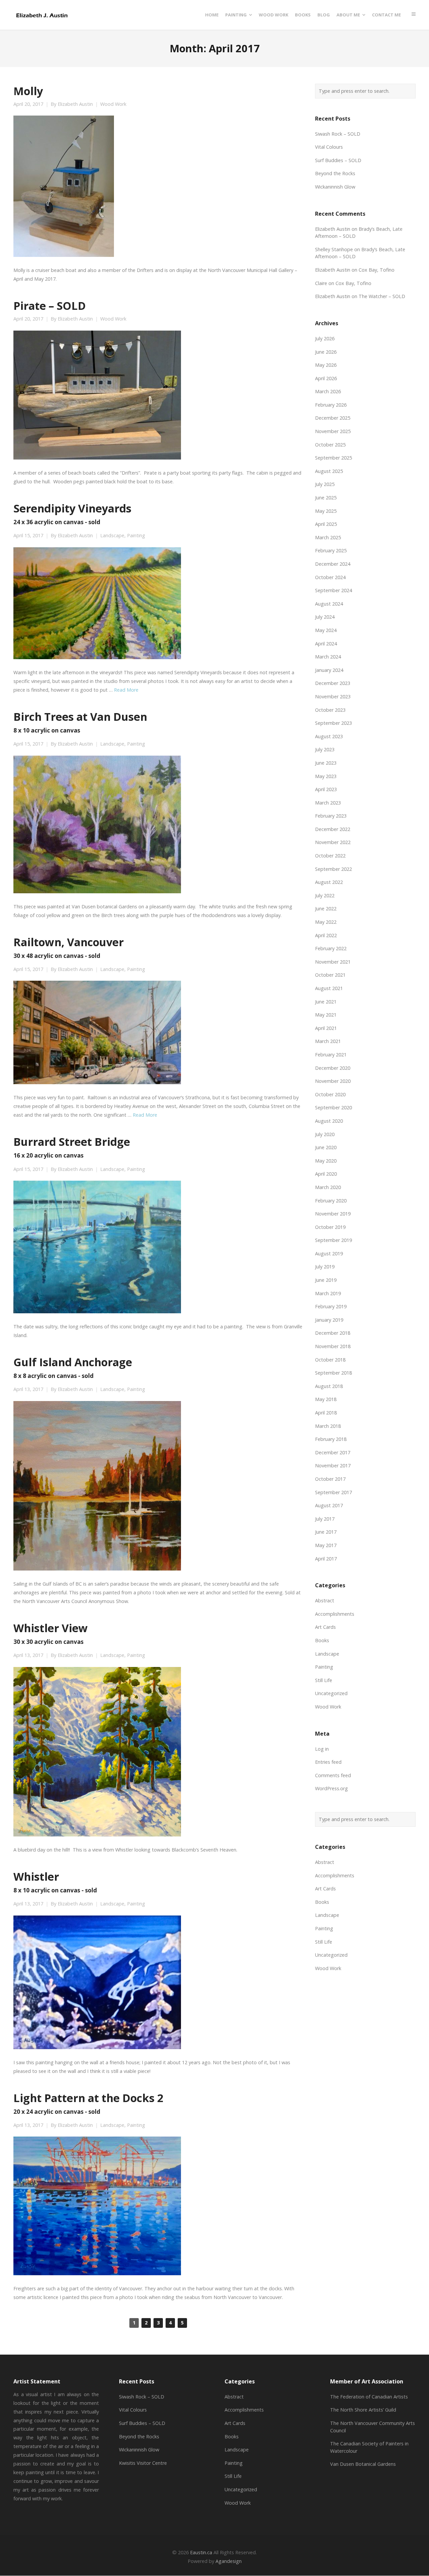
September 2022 (333, 869)
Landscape (112, 536)
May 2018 (326, 1399)
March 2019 (328, 1293)
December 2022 (333, 829)
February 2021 (331, 1055)
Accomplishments (335, 1614)
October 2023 (330, 710)
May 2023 (326, 776)
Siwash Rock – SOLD (338, 134)
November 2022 (333, 842)
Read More (126, 690)
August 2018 (329, 1386)
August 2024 (329, 604)
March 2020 (328, 1187)
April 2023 (326, 789)
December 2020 (333, 1068)
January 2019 (329, 1320)
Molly (28, 91)
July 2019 (325, 1267)
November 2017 (333, 1466)
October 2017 (330, 1479)
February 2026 (331, 405)
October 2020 (330, 1094)
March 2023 (328, 803)
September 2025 (333, 458)
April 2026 (326, 378)
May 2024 (326, 630)
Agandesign (229, 2561)
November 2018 (333, 1346)
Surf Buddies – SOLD (338, 160)
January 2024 (329, 670)
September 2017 (333, 1492)
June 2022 (326, 909)
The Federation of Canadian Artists (369, 2397)
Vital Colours (329, 147)
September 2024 (333, 590)
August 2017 (329, 1505)
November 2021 (333, 962)
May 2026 (326, 365)
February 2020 (331, 1201)
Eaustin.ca (201, 2552)
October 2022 (330, 856)
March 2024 (328, 657)
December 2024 (333, 564)
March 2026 (328, 391)
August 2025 (329, 471)
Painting (136, 536)
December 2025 (333, 418)
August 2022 (329, 882)
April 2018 (326, 1413)
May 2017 (326, 1545)
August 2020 (329, 1121)
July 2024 (325, 617)
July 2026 (325, 338)
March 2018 (328, 1426)
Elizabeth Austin (75, 104)
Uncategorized (331, 1693)
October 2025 (330, 445)
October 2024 (330, 577)
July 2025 (325, 484)
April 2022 (326, 935)
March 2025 (328, 537)
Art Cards (325, 1627)
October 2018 (330, 1360)
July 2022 (325, 895)
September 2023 (333, 723)
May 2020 (326, 1161)
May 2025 (326, 511)
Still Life (324, 1680)
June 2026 (326, 352)
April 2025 (326, 524)
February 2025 (331, 550)
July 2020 (325, 1134)
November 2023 (333, 697)
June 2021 (326, 1002)
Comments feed (333, 1775)
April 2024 (326, 644)
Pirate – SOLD (50, 305)
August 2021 (329, 988)
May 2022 (326, 922)
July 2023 (325, 749)
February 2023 (331, 816)
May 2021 (326, 1015)
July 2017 (325, 1519)
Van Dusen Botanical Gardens (363, 2464)
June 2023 (326, 763)
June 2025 (326, 498)
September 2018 (333, 1373)
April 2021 (326, 1028)
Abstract (325, 1600)
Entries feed (328, 1762)
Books (322, 1640)
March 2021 (328, 1041)
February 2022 (331, 948)
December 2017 (333, 1452)
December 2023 (333, 683)
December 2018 (333, 1333)
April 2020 (326, 1174)
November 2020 (333, 1081)
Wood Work (113, 104)
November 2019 (333, 1214)
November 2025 (333, 431)
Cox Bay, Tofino (377, 270)
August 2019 (329, 1254)
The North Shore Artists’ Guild (363, 2410)
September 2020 (333, 1107)
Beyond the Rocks (335, 173)
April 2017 (326, 1559)
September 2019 (333, 1240)
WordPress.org (331, 1788)
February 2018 (331, 1439)
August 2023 (329, 736)
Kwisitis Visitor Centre (143, 2463)
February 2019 (331, 1306)
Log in (322, 1749)
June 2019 (326, 1280)
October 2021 (330, 975)
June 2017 (326, 1532)
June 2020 (326, 1147)
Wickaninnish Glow (335, 187)
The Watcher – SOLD (382, 296)
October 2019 (330, 1227)
